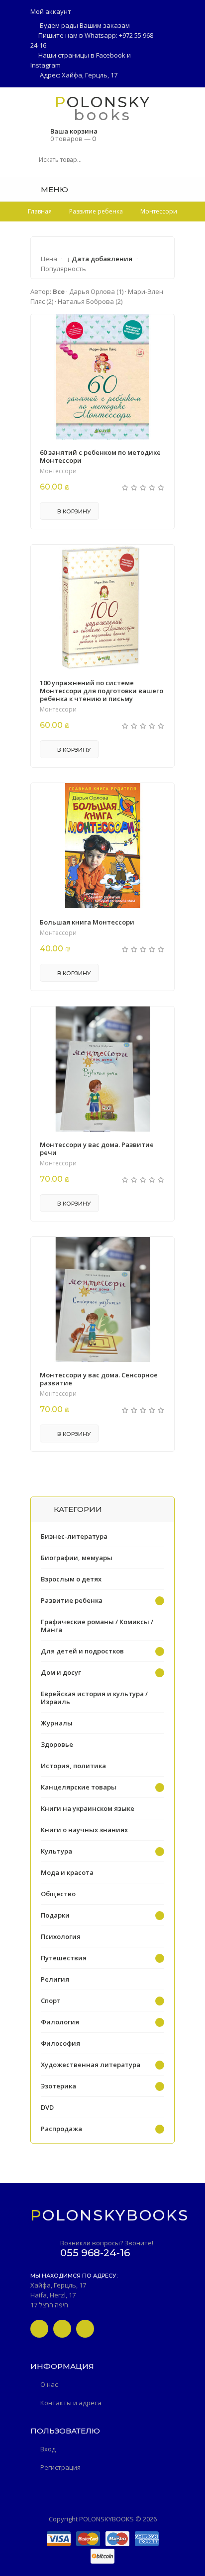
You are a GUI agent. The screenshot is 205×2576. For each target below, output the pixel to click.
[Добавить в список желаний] (161, 328)
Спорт (51, 2001)
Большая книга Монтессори (87, 922)
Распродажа (61, 2129)
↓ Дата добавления (100, 259)
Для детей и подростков (82, 1651)
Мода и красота (67, 1872)
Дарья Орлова (96, 291)
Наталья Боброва (90, 301)
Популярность (63, 269)
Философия (60, 2043)
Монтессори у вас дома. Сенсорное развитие (99, 1379)
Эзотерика (58, 2086)
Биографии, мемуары (77, 1558)
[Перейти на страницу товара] (102, 377)
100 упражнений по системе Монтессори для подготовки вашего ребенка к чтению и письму (102, 691)
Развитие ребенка (72, 1600)
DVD (47, 2107)
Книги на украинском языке (88, 1808)
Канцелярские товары (79, 1787)
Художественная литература (91, 2065)
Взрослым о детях (71, 1579)
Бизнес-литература (74, 1536)
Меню (53, 189)
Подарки (55, 1915)
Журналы (57, 1723)
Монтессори (58, 471)
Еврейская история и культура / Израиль (94, 1698)
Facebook (111, 55)
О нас (49, 2384)
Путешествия (64, 1958)
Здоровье (57, 1744)
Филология (60, 2022)
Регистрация (60, 2467)
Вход (48, 2449)
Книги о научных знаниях (84, 1830)
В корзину (73, 511)
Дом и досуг (61, 1672)
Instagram (46, 65)
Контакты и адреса (71, 2403)
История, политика (73, 1766)
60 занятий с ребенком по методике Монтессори (100, 456)
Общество (58, 1894)
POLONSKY (103, 102)
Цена (49, 259)
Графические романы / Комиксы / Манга (97, 1626)
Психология (61, 1936)
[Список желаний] (171, 189)
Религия (55, 1979)
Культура (56, 1851)
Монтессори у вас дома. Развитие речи (97, 1148)
